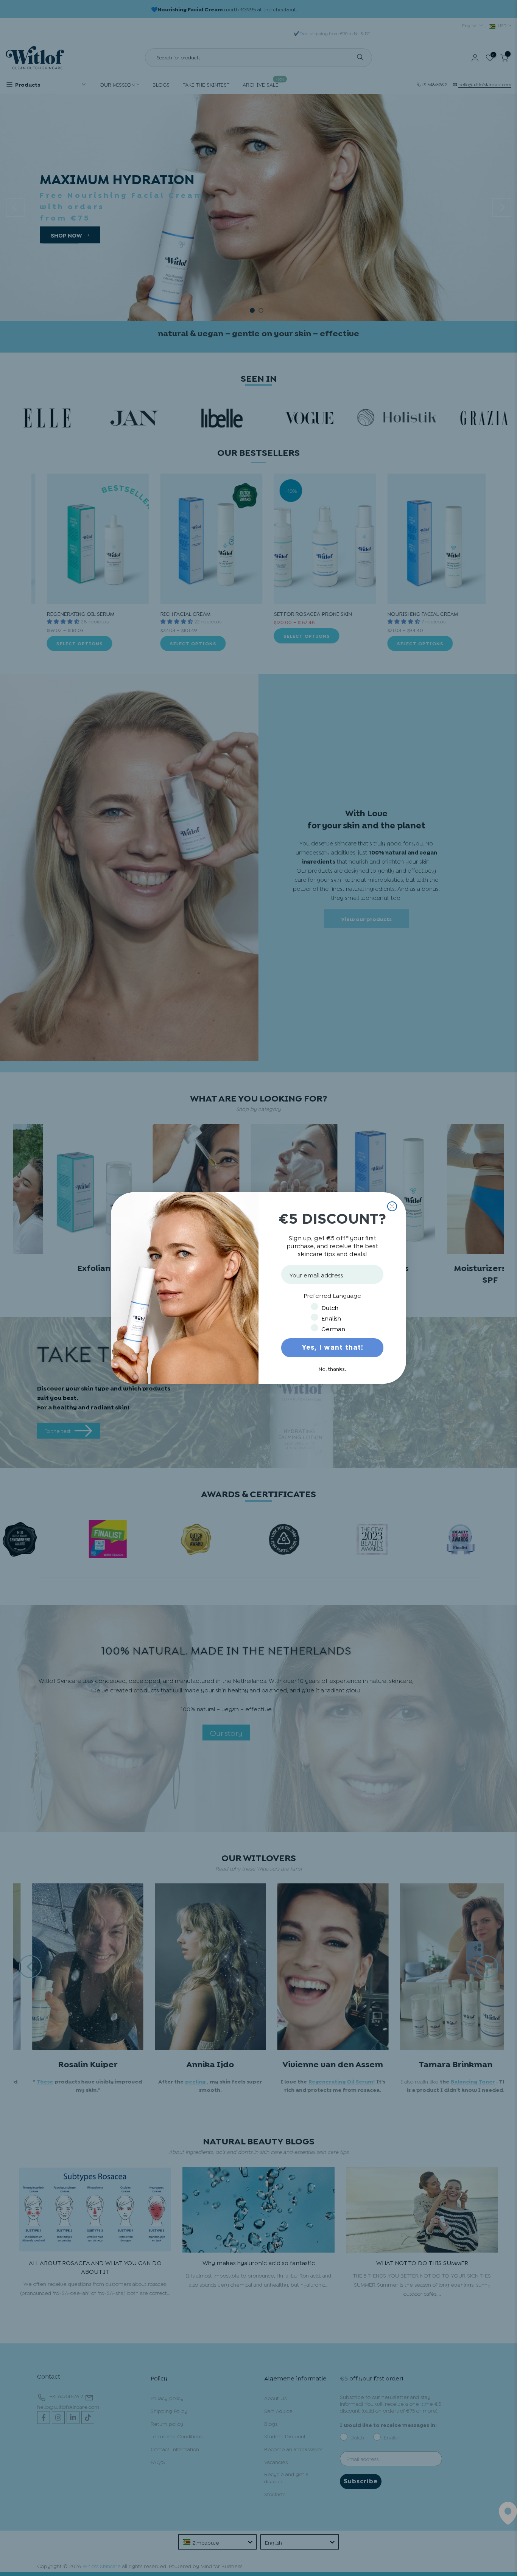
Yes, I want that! (332, 1348)
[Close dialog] (392, 1206)
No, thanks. (332, 1368)
